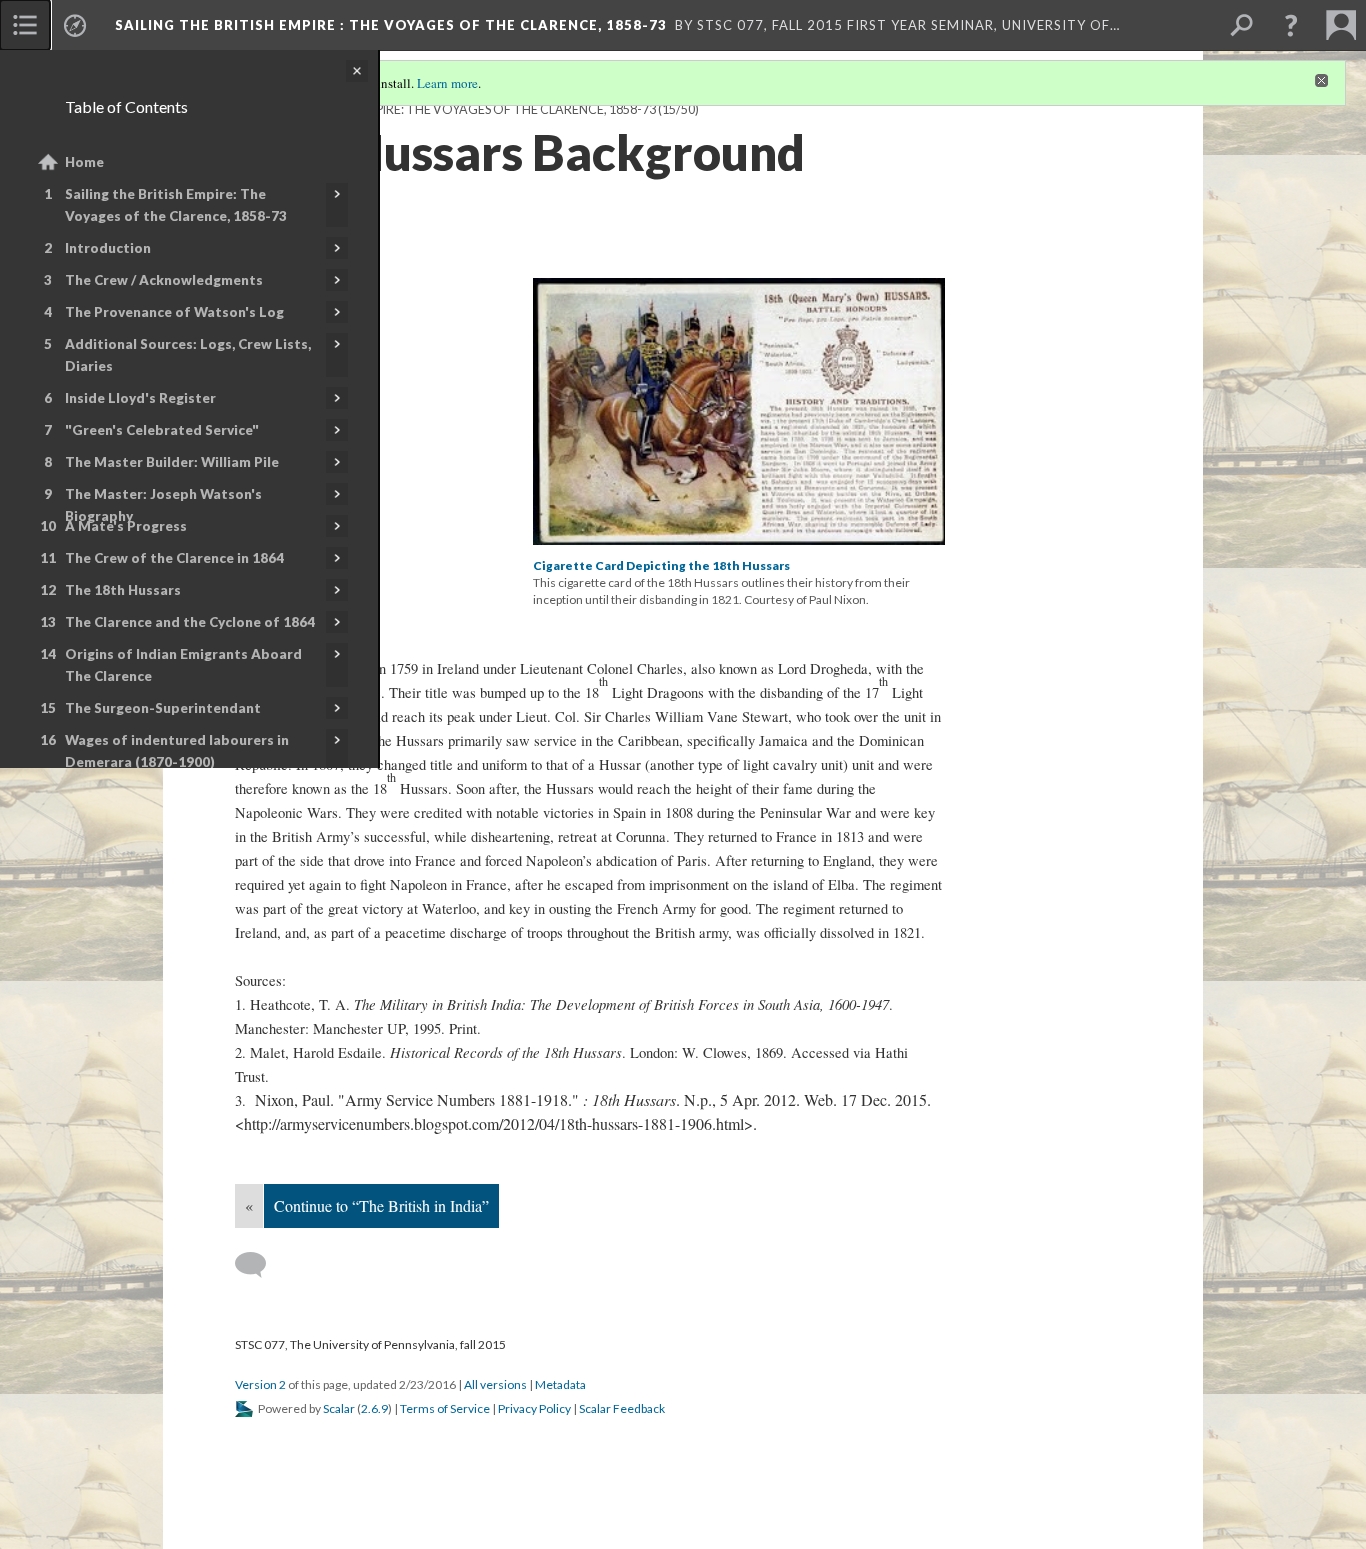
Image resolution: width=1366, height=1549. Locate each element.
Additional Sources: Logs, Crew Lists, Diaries (188, 355)
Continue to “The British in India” (381, 1205)
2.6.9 (374, 1408)
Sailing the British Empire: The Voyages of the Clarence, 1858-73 (176, 205)
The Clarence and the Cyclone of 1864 (190, 622)
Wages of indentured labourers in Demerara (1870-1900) (177, 751)
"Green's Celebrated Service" (162, 430)
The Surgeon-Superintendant (163, 708)
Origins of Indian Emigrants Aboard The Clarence (183, 665)
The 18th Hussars (123, 590)
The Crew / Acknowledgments (164, 280)
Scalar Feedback (622, 1408)
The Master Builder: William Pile (172, 462)
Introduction (108, 248)
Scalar (339, 1408)
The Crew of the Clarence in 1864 (174, 558)
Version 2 (260, 1384)
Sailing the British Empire (391, 25)
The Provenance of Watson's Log (174, 312)
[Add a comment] (259, 1265)
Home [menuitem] (84, 162)
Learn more (447, 83)
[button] (1291, 25)
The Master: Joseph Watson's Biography (163, 505)
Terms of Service (445, 1408)
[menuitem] (25, 25)
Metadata (560, 1384)
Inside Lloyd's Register (140, 398)
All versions (495, 1384)
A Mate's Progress (126, 526)
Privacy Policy (534, 1408)
